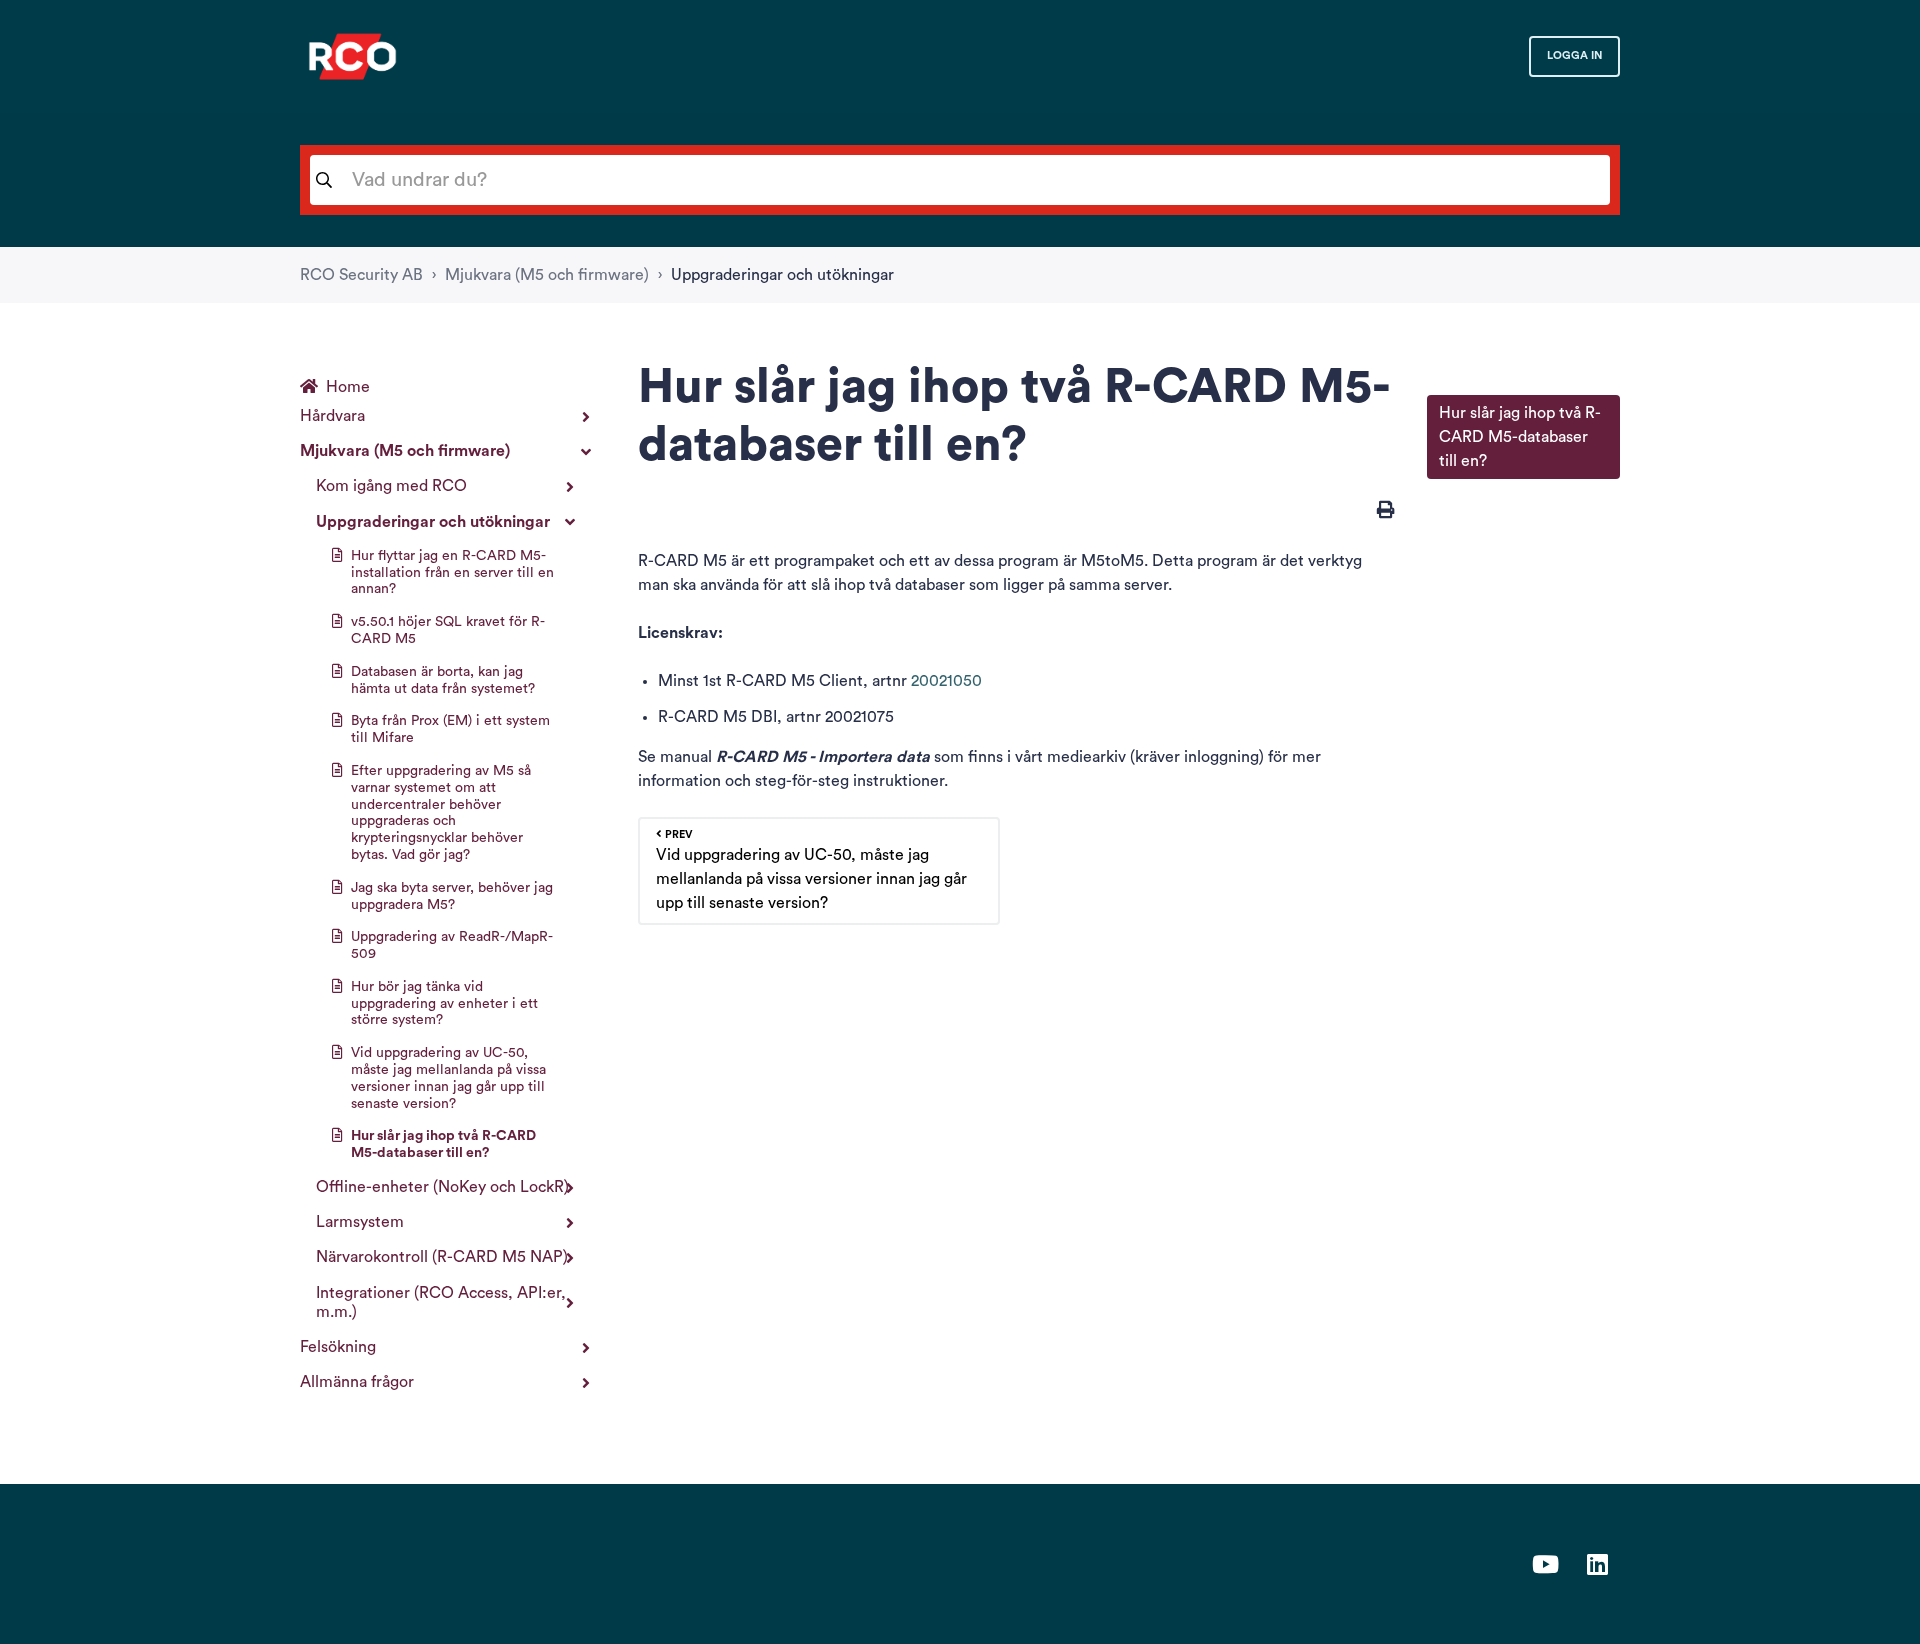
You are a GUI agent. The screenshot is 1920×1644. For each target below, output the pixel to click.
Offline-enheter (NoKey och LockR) (442, 1187)
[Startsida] (352, 56)
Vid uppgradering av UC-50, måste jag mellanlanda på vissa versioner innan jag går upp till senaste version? (448, 1078)
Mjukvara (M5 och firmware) (547, 275)
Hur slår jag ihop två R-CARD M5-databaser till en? (443, 1144)
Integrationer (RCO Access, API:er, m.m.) (441, 1302)
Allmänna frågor (357, 1382)
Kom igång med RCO (391, 486)
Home (348, 387)
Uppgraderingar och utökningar (782, 275)
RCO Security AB (361, 275)
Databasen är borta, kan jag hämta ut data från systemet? (443, 680)
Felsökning (338, 1347)
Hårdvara (332, 416)
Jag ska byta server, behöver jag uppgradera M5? (452, 896)
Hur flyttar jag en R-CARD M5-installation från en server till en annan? (452, 573)
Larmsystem (360, 1222)
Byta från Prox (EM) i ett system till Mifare (450, 729)
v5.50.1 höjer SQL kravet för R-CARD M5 (448, 630)
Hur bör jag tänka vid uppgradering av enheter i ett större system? (444, 1004)
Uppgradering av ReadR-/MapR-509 (452, 945)
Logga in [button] (1574, 55)
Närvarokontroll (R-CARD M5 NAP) (442, 1257)
